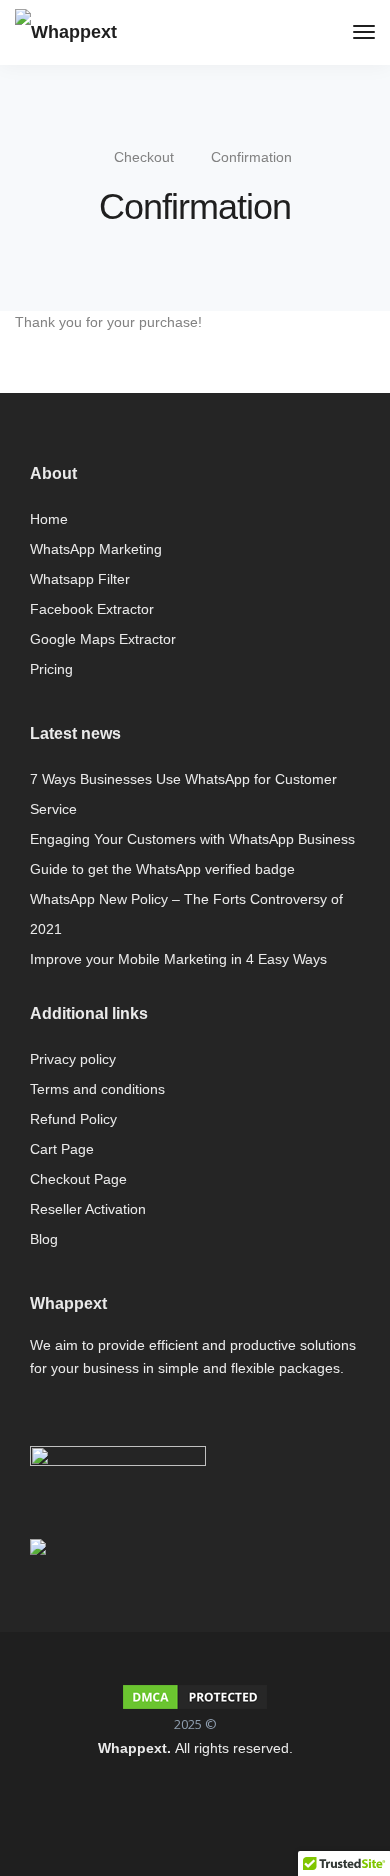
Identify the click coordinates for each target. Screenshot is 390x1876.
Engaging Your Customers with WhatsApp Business (192, 839)
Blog (44, 1239)
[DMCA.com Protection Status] (195, 1697)
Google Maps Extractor (103, 639)
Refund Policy (73, 1119)
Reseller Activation (88, 1209)
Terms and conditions (97, 1089)
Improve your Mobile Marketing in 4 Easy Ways (178, 959)
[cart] (327, 35)
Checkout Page (78, 1179)
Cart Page (62, 1149)
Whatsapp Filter (80, 579)
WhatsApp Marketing (96, 549)
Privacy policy (73, 1059)
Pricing (51, 669)
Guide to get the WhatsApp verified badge (162, 869)
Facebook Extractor (92, 609)
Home (49, 519)
